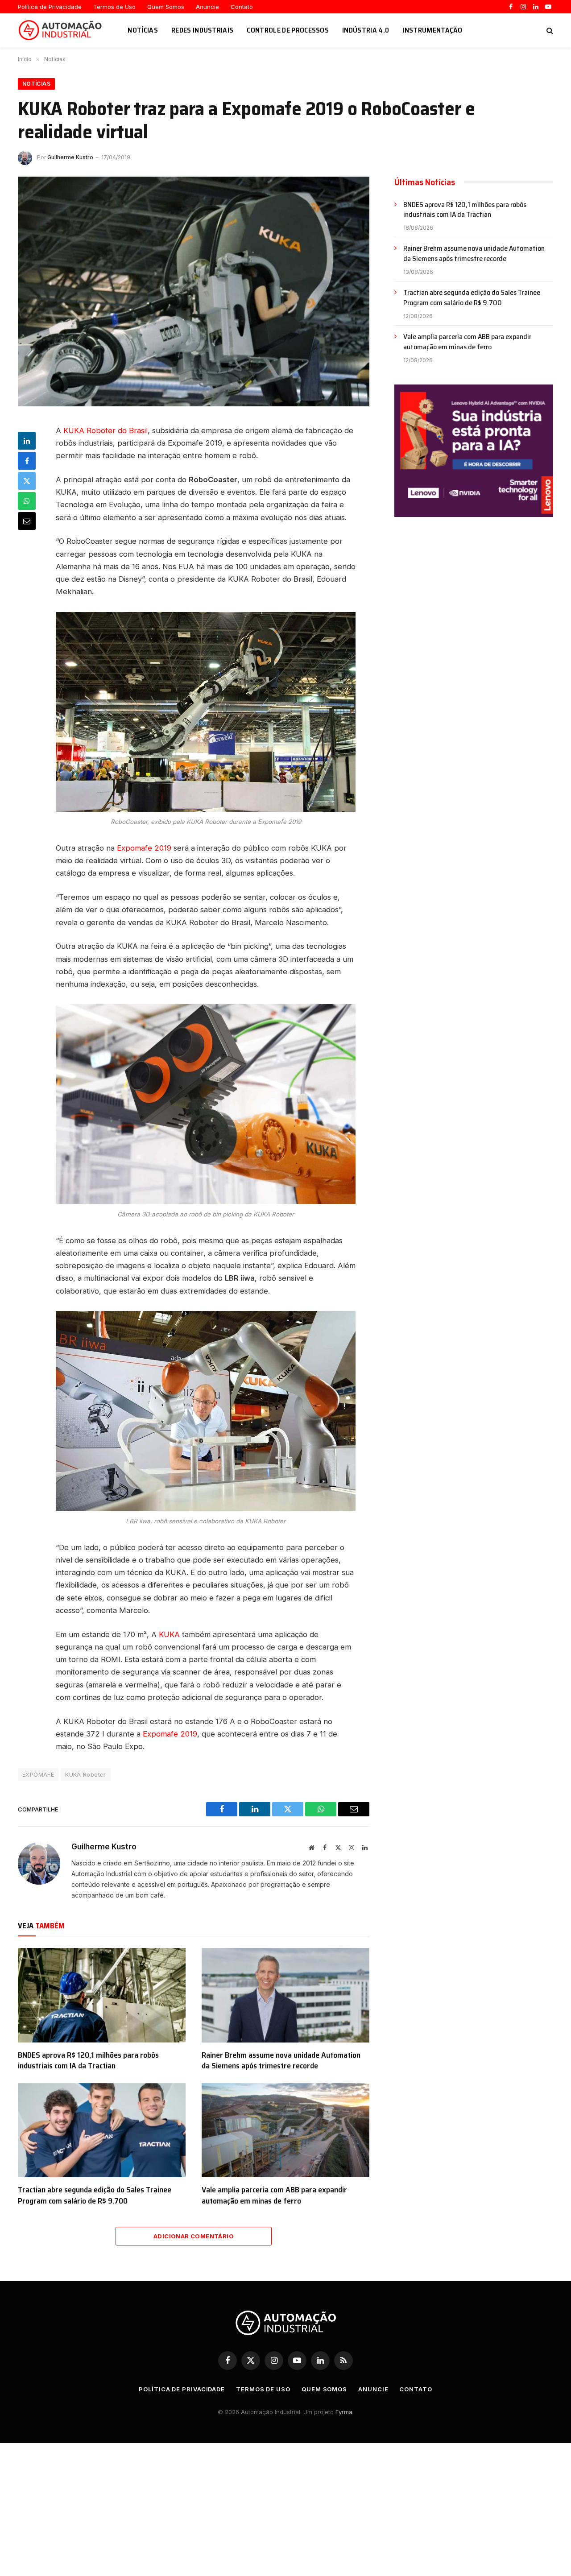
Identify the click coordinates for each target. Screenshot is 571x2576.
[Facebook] (27, 461)
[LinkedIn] (27, 441)
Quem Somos (166, 7)
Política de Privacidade (50, 7)
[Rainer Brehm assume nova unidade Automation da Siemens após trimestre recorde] (285, 1995)
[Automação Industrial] (62, 30)
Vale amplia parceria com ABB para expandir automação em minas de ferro (274, 2195)
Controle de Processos (288, 30)
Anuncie (207, 7)
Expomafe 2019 (144, 848)
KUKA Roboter (86, 1774)
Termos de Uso (114, 7)
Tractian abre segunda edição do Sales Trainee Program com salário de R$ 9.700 (95, 2195)
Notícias (143, 30)
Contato (242, 7)
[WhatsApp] (27, 501)
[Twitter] (27, 481)
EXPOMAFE (38, 1774)
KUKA (169, 1634)
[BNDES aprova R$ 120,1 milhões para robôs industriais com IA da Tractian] (102, 1995)
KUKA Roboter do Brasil (106, 430)
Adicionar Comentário (194, 2236)
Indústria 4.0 (366, 30)
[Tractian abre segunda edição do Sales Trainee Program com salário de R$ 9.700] (102, 2130)
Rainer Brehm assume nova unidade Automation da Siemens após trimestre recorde (281, 2061)
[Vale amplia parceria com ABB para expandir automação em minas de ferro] (285, 2130)
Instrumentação (432, 30)
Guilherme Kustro (70, 157)
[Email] (27, 521)
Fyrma (344, 2412)
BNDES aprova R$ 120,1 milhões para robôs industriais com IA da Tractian (88, 2061)
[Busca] (549, 30)
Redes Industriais (202, 30)
